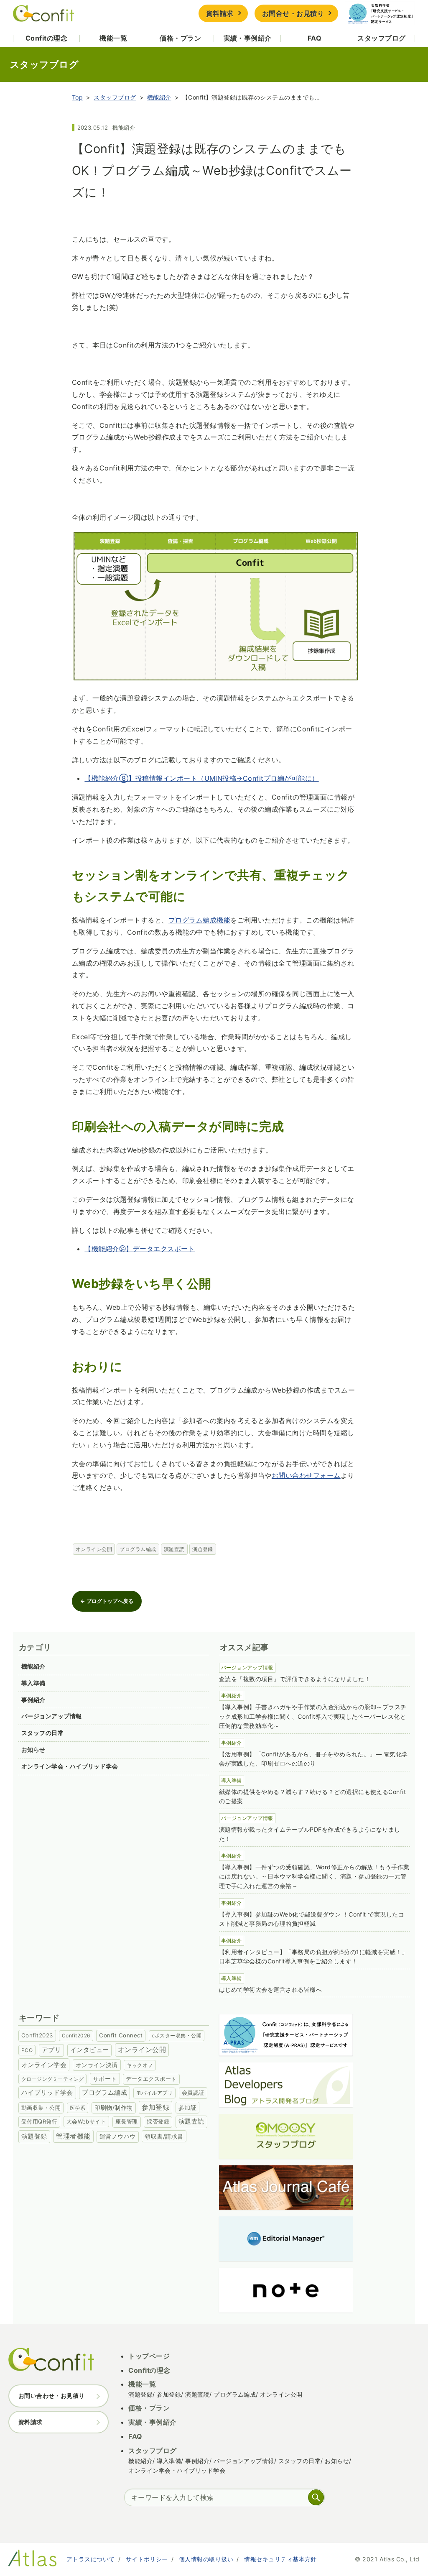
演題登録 (203, 1549)
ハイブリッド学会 (47, 2093)
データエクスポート (151, 2079)
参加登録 (155, 2107)
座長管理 (127, 2122)
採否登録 (158, 2122)
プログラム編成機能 (199, 920)
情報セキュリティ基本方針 (280, 2559)
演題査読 (174, 1549)
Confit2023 (37, 2035)
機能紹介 (159, 97)
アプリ (51, 2050)
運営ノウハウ (118, 2136)
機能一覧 (113, 38)
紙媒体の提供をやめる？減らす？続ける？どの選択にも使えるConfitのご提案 (312, 1797)
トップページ (149, 2356)
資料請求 (220, 13)
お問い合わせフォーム (306, 1475)
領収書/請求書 (164, 2136)
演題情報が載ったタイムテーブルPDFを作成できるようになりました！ (310, 1834)
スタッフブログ (381, 38)
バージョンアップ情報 (52, 1716)
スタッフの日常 (42, 1733)
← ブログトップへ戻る (107, 1601)
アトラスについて (91, 2559)
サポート (105, 2079)
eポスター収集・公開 (177, 2035)
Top (77, 97)
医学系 (78, 2108)
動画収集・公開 (41, 2108)
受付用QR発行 (39, 2121)
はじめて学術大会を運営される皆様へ (270, 1989)
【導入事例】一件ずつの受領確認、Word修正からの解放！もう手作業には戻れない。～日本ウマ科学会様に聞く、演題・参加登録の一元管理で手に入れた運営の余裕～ (314, 1877)
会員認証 (193, 2093)
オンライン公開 (94, 1549)
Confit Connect (121, 2035)
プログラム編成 (138, 1549)
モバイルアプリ (154, 2093)
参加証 (187, 2107)
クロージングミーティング (53, 2079)
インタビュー (90, 2050)
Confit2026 (76, 2035)
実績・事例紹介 (248, 38)
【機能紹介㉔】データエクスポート (140, 1249)
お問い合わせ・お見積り (52, 2396)
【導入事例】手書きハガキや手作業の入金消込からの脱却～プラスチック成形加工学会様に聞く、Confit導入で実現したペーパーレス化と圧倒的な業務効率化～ (313, 1716)
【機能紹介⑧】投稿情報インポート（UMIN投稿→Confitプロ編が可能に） (201, 778)
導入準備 (33, 1683)
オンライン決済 (97, 2065)
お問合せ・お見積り (293, 13)
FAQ (315, 38)
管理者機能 (73, 2136)
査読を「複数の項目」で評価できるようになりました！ (295, 1679)
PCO (27, 2050)
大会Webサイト (87, 2121)
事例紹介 (33, 1700)
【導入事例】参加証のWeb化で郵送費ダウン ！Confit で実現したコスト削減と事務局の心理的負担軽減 (312, 1919)
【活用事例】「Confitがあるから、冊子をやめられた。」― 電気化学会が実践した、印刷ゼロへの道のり (313, 1759)
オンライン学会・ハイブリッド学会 (70, 1766)
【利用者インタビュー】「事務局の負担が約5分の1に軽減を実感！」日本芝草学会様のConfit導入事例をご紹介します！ (313, 1957)
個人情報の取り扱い (206, 2559)
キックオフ (140, 2065)
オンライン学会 (44, 2065)
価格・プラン (180, 38)
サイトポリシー (147, 2559)
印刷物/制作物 (114, 2108)
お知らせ (33, 1749)
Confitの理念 (46, 38)
